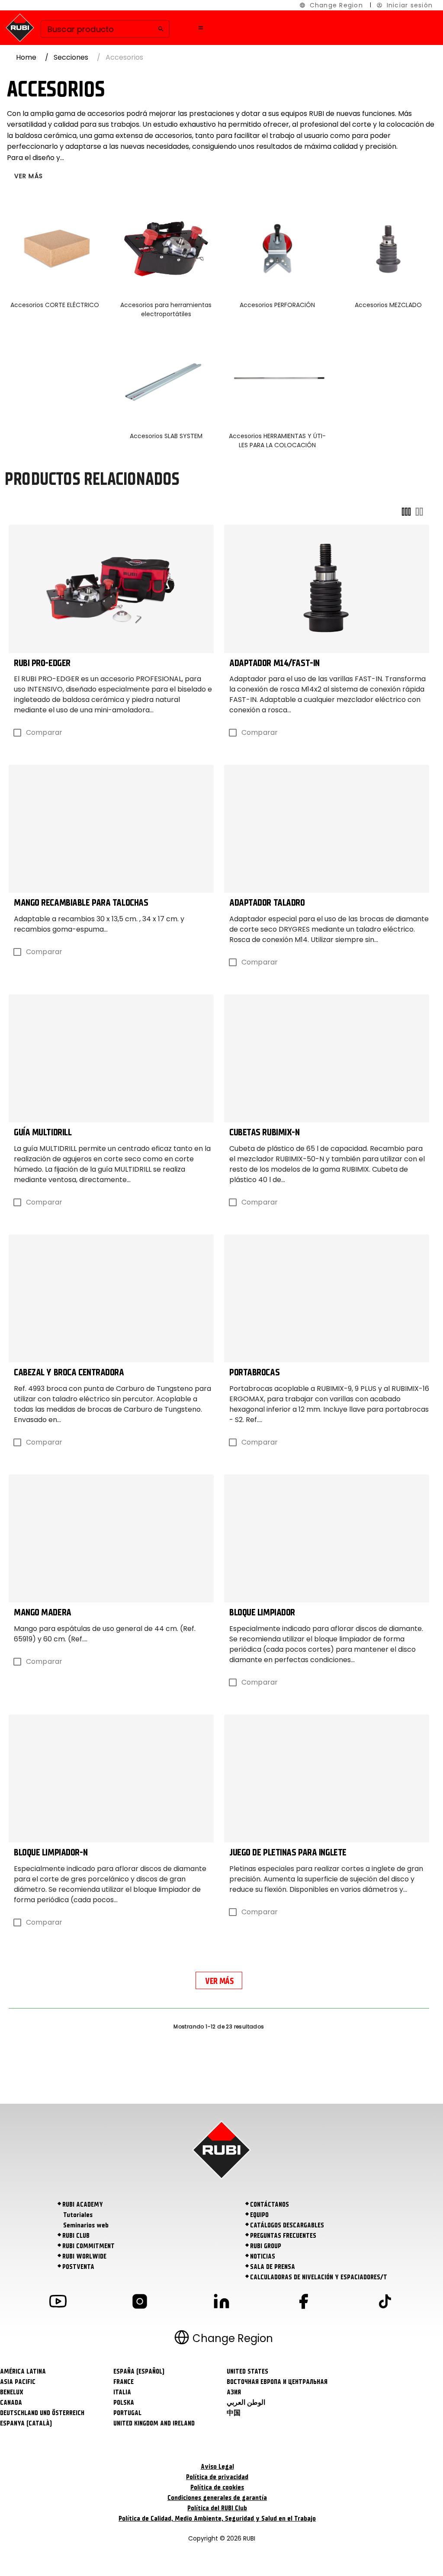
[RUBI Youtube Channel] (58, 2303)
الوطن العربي (246, 2403)
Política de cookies (217, 2487)
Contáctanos (270, 2204)
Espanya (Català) (26, 2423)
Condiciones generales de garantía (217, 2498)
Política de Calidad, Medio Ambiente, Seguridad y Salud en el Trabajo (217, 2518)
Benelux (12, 2392)
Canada (11, 2403)
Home (26, 57)
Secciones (71, 57)
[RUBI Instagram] (140, 2303)
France (124, 2382)
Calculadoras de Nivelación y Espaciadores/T (319, 2277)
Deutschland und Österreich (42, 2413)
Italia (122, 2392)
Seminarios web (86, 2225)
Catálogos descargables (287, 2225)
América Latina (23, 2371)
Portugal (127, 2413)
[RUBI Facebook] (303, 2303)
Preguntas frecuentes (283, 2236)
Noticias (263, 2256)
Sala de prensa (273, 2267)
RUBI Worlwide (84, 2256)
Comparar (44, 732)
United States (247, 2371)
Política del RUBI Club (217, 2508)
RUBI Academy (83, 2204)
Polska (124, 2403)
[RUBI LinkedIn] (221, 2303)
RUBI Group (266, 2246)
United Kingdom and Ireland (154, 2423)
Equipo (259, 2215)
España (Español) (139, 2371)
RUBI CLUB (76, 2236)
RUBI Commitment (88, 2246)
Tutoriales (78, 2215)
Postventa (78, 2267)
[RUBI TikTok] (385, 2303)
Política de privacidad (217, 2477)
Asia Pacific (18, 2382)
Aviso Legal (217, 2467)
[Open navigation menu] (201, 28)
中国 (234, 2413)
